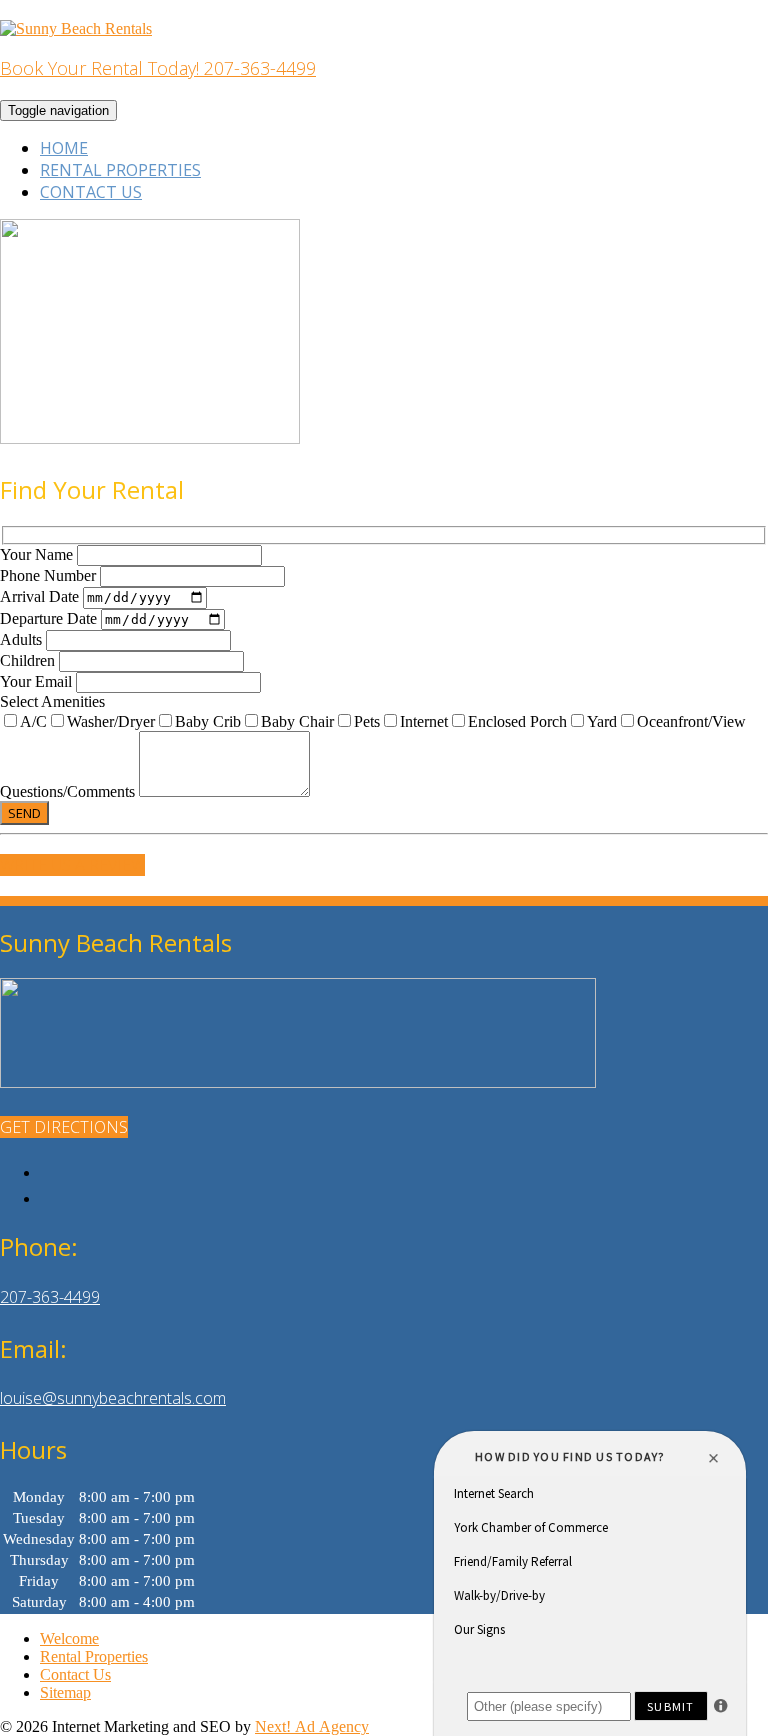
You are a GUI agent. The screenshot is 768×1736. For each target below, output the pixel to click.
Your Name (38, 554)
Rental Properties (120, 170)
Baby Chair (297, 721)
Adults (23, 639)
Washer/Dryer (111, 721)
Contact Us (91, 192)
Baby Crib (208, 721)
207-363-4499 (50, 1297)
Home (64, 148)
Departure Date (50, 618)
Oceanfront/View (691, 721)
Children (29, 660)
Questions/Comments (69, 791)
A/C (33, 721)
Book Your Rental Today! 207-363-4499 (158, 68)
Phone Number (50, 575)
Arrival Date (41, 596)
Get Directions (64, 1127)
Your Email (38, 681)
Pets (367, 721)
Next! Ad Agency (312, 1726)
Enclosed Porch (517, 721)
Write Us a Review (72, 865)
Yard (602, 721)
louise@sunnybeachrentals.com (113, 1398)
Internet (424, 721)
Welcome (69, 1638)
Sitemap (65, 1692)
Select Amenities (52, 701)
